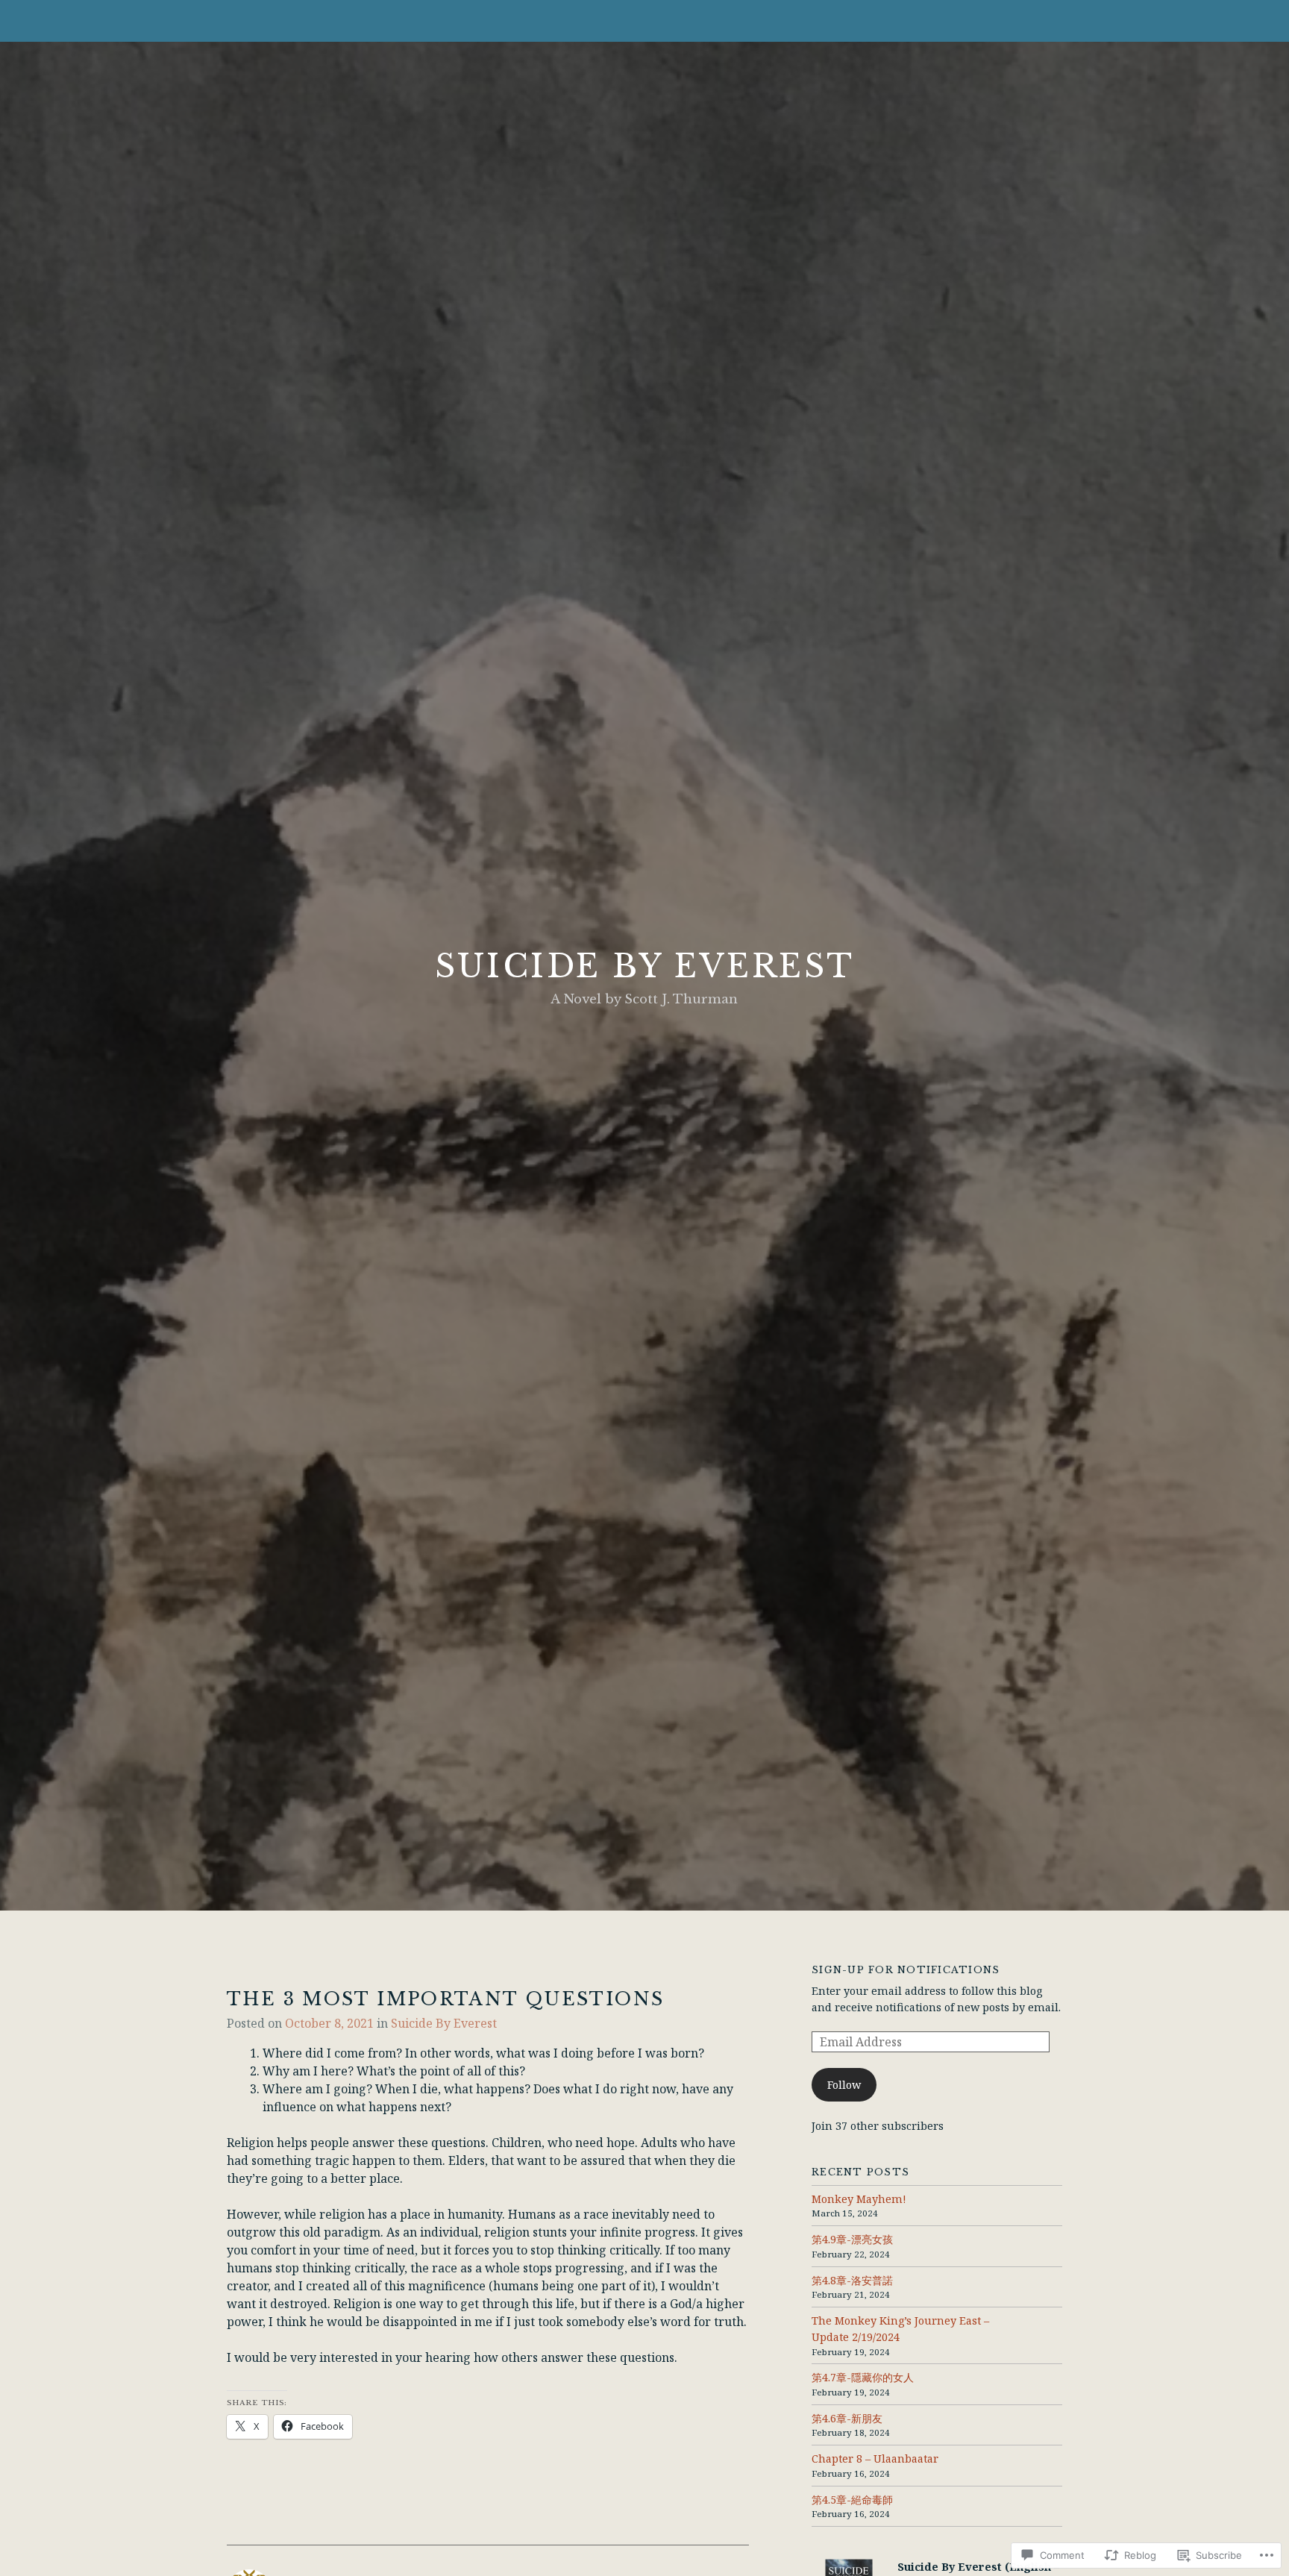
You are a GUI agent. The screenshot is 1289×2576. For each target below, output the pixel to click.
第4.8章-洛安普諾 (852, 2280)
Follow (844, 2085)
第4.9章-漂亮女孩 (852, 2239)
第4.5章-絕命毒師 (852, 2500)
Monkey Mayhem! (859, 2199)
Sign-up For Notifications (906, 1970)
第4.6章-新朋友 (847, 2418)
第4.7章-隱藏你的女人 (863, 2377)
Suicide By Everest (644, 966)
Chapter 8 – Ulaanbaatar (875, 2459)
